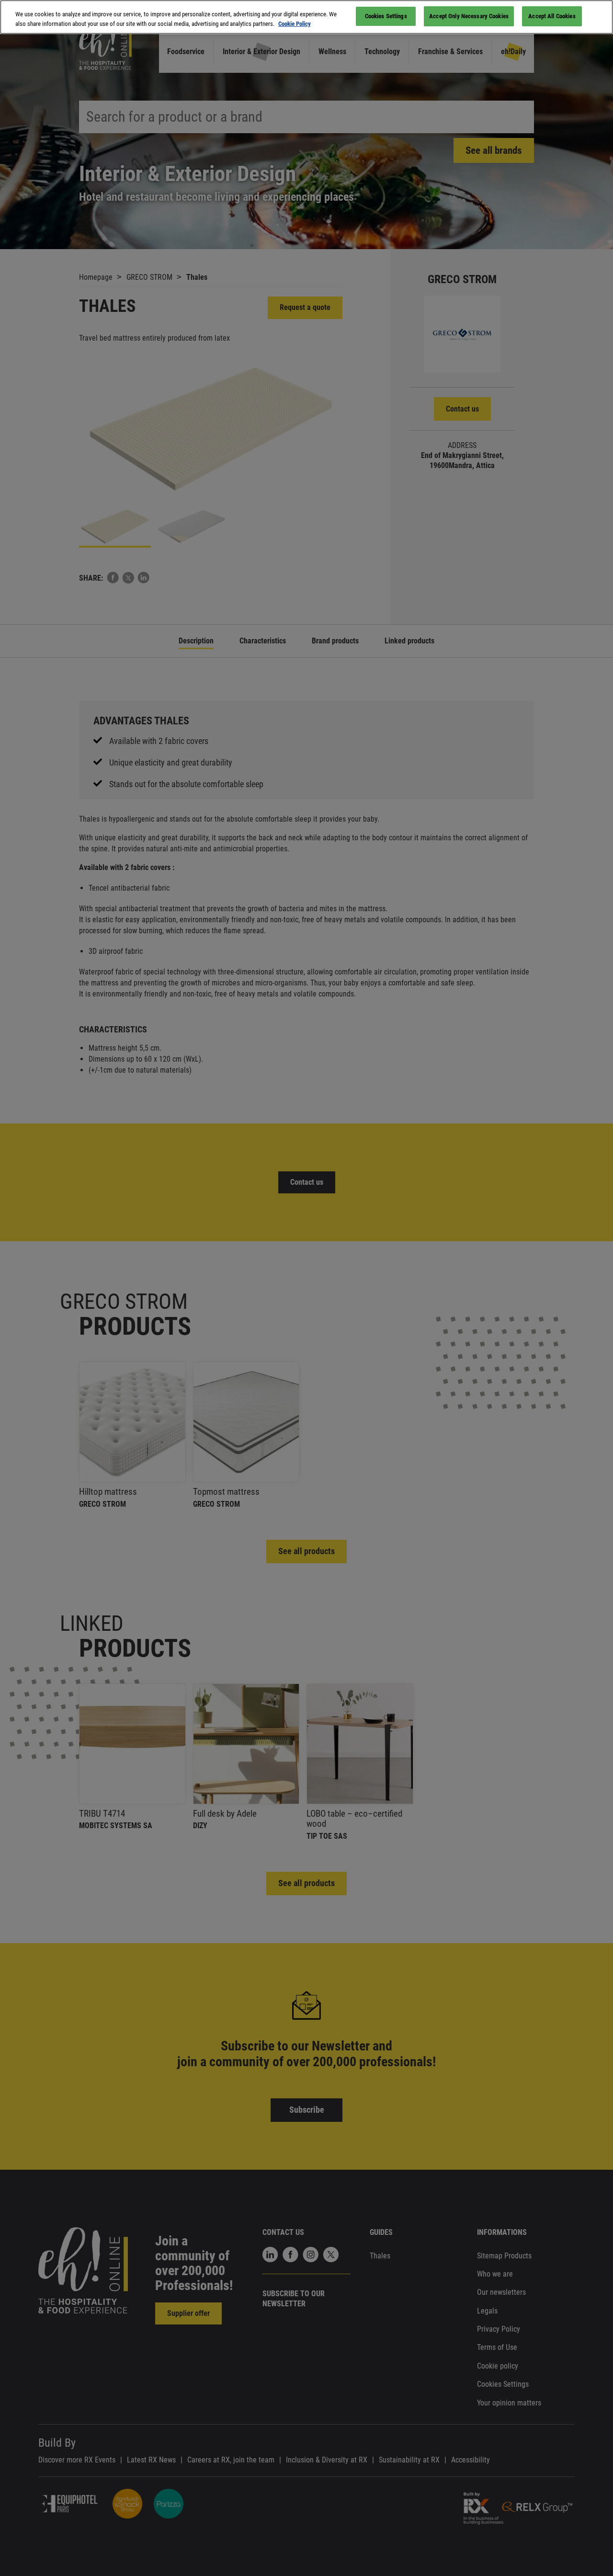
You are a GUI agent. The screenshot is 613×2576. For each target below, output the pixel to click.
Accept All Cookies (552, 16)
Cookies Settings (386, 16)
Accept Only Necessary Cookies (469, 16)
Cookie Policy (295, 24)
